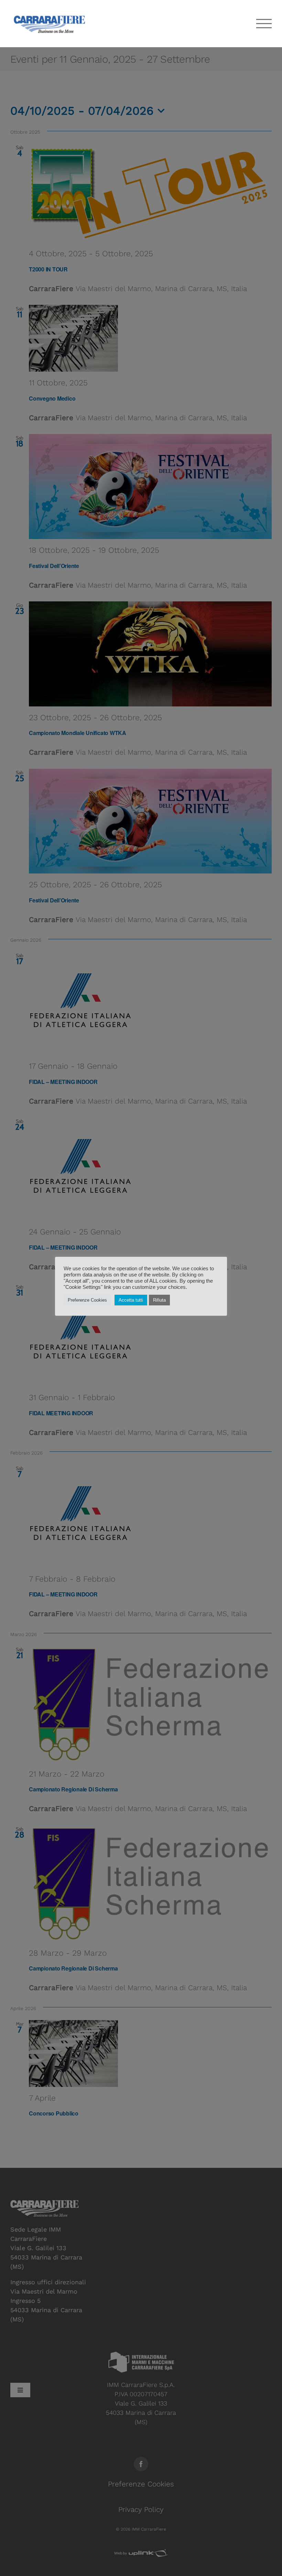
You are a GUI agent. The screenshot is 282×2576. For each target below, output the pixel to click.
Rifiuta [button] (159, 1300)
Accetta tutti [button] (131, 1300)
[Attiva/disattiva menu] (264, 24)
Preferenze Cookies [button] (87, 1300)
